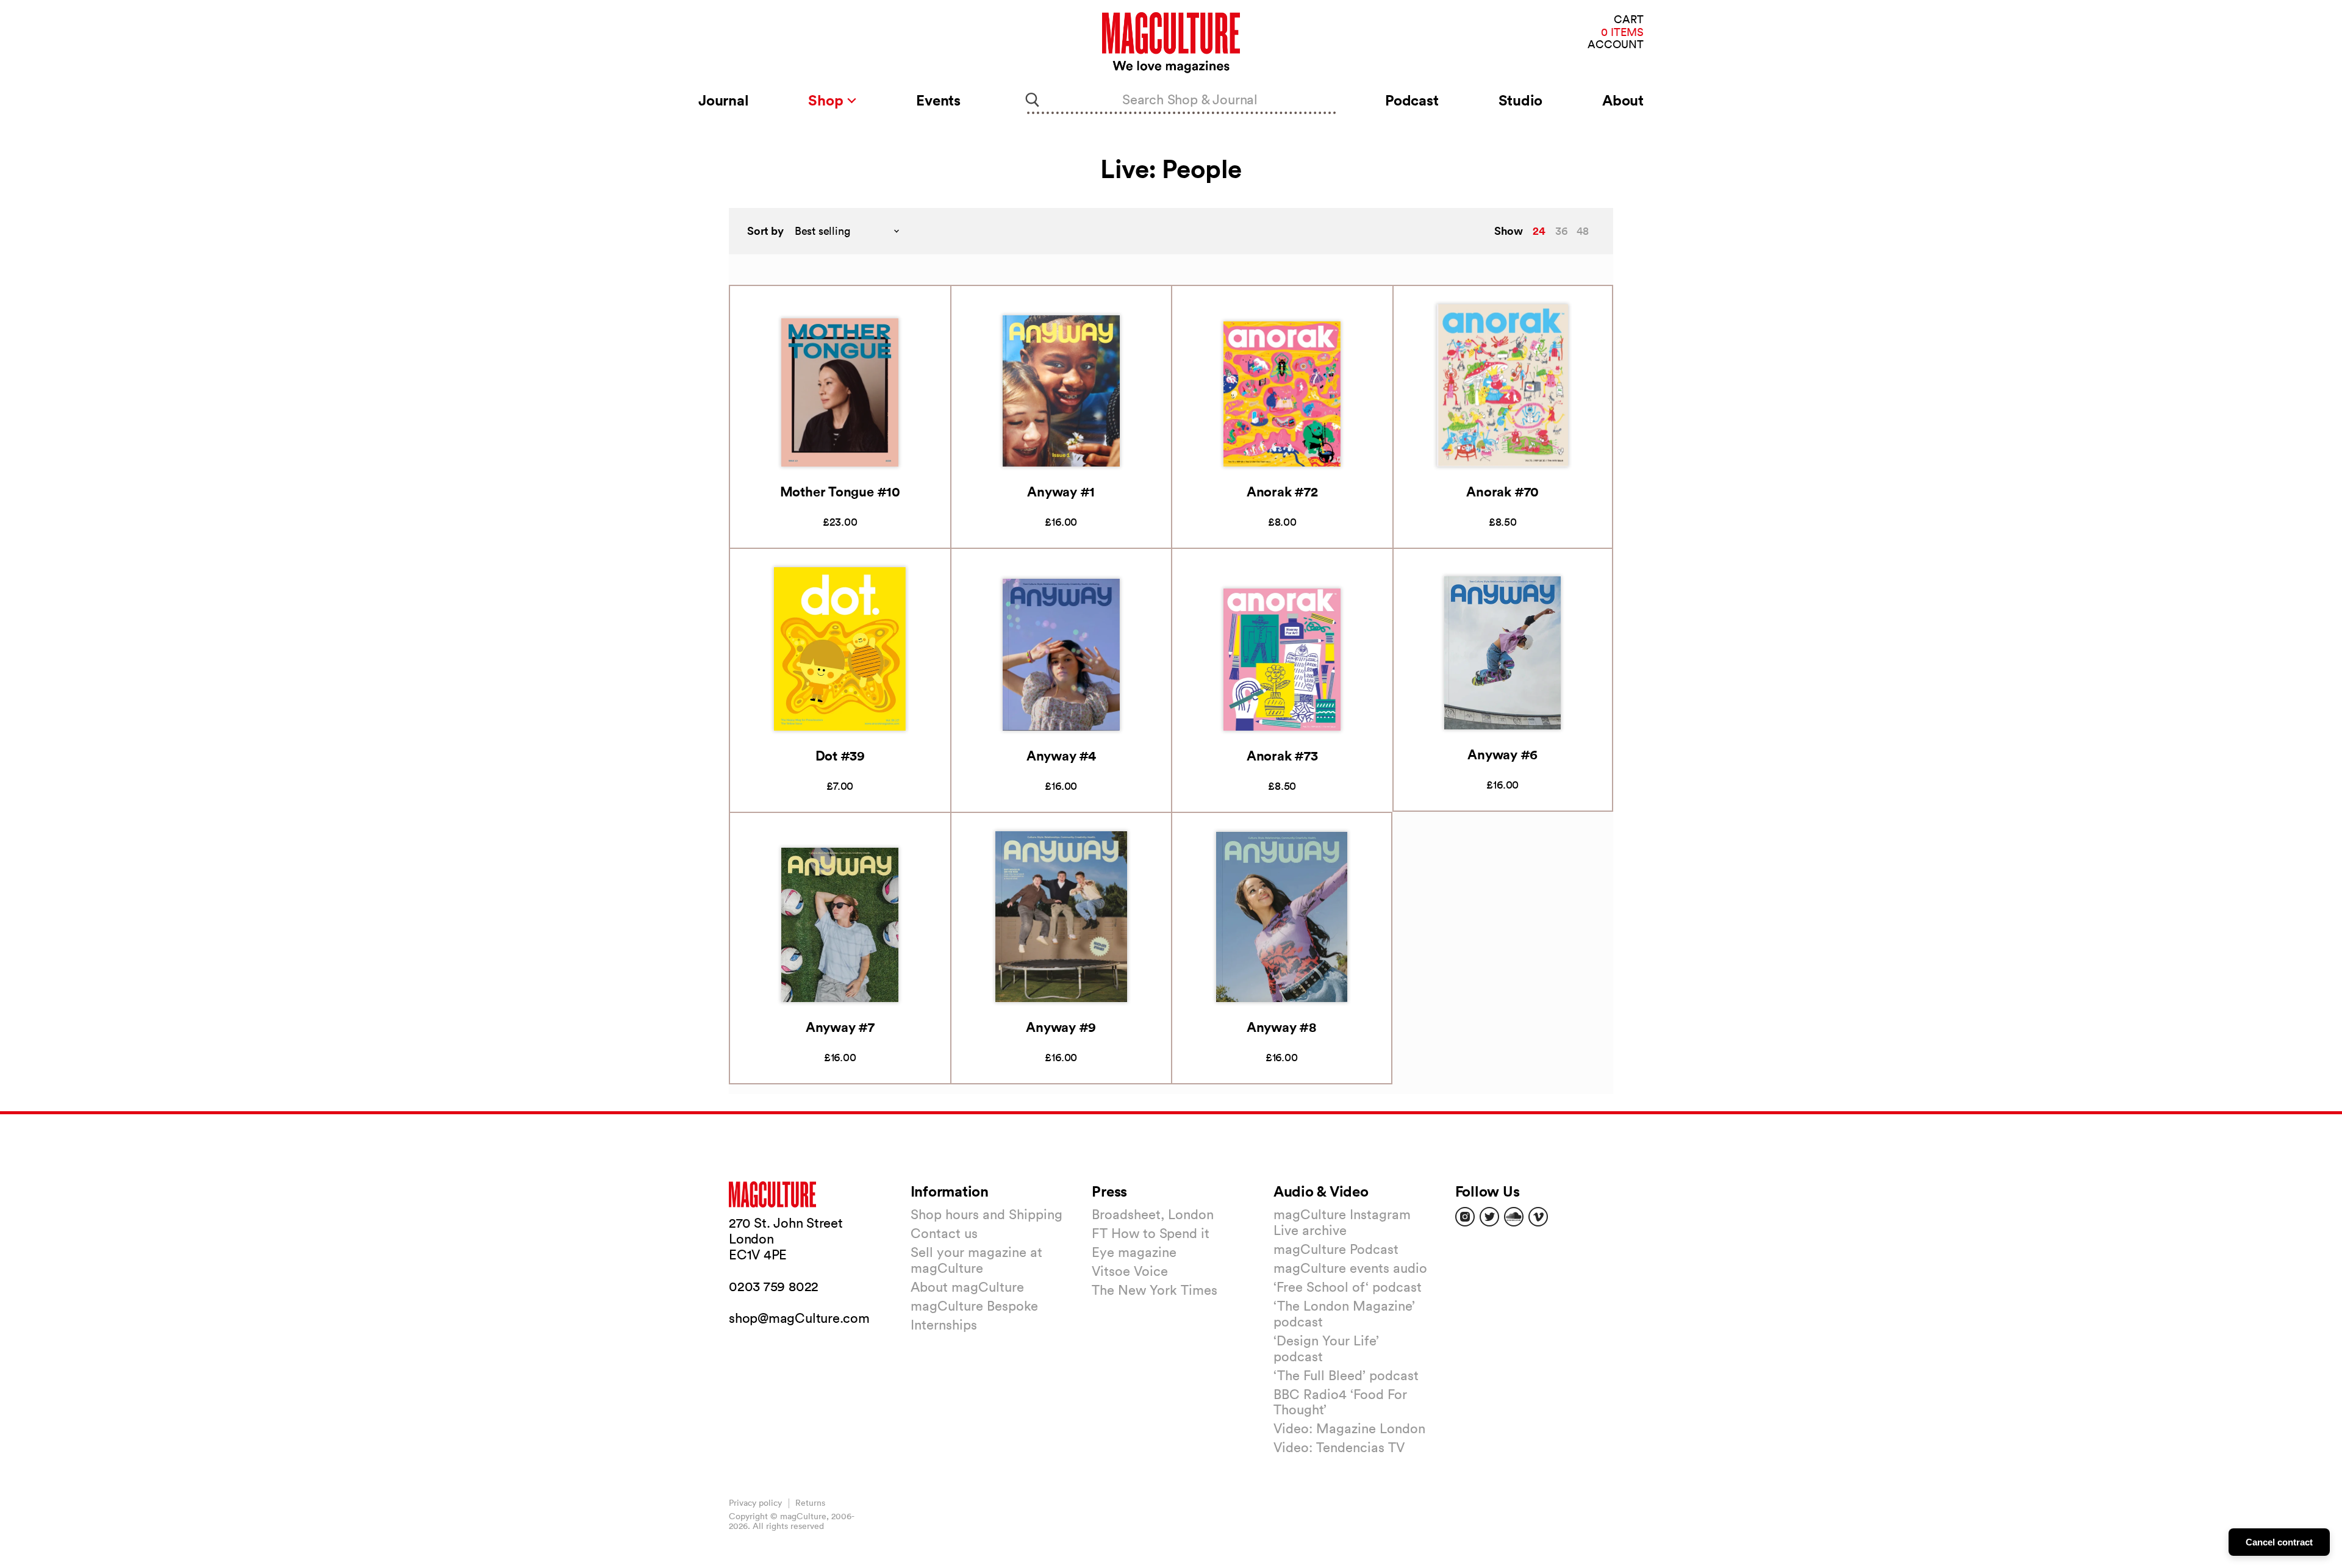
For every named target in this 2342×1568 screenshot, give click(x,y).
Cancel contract (2279, 1542)
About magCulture (967, 1287)
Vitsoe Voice (1130, 1271)
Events (938, 100)
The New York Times (1155, 1290)
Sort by (765, 231)
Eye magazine (1134, 1252)
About (1623, 100)
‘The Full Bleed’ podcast (1346, 1375)
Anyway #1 (1061, 491)
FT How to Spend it (1151, 1233)
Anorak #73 (1282, 755)
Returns (810, 1503)
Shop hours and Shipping (987, 1214)
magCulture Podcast (1336, 1249)
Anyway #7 (840, 1027)
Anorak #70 (1502, 491)
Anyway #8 (1282, 1027)
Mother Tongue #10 (840, 491)
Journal (723, 100)
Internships (944, 1325)
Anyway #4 (1061, 755)
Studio (1521, 100)
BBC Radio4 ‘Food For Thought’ (1340, 1402)
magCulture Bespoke (974, 1306)
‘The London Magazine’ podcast (1344, 1314)
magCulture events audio (1350, 1268)
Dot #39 (840, 755)
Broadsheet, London (1153, 1214)
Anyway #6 (1502, 754)
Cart (1629, 20)
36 (1561, 231)
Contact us (944, 1233)
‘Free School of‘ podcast (1348, 1287)
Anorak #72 (1282, 491)
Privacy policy (755, 1503)
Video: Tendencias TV (1339, 1447)
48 (1583, 231)
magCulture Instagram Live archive (1342, 1222)
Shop (827, 100)
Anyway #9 (1061, 1027)
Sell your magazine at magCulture (976, 1260)
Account (1616, 45)
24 (1539, 231)
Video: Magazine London (1349, 1428)
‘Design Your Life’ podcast (1326, 1348)
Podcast (1412, 100)
